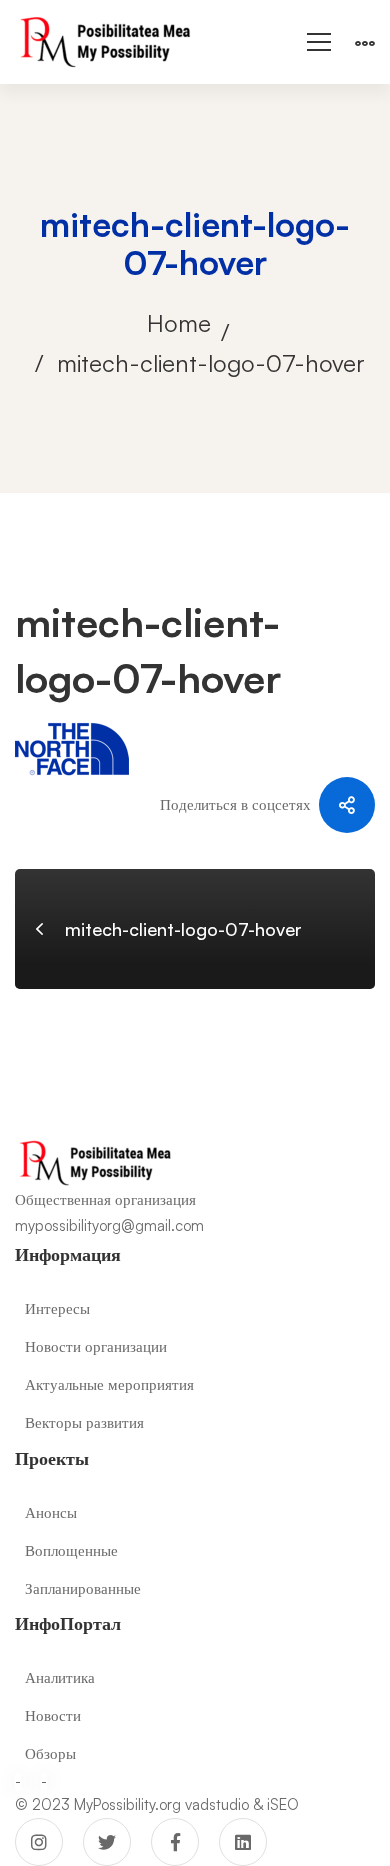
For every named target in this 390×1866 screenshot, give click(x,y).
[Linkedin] (243, 1842)
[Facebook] (175, 1842)
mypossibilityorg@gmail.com (109, 1225)
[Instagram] (39, 1842)
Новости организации (96, 1346)
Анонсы (51, 1512)
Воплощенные (71, 1550)
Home (179, 323)
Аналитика (60, 1677)
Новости (53, 1715)
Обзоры (50, 1753)
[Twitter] (107, 1842)
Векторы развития (84, 1422)
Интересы (57, 1308)
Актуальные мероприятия (109, 1384)
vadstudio (217, 1804)
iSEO (283, 1804)
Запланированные (83, 1588)
